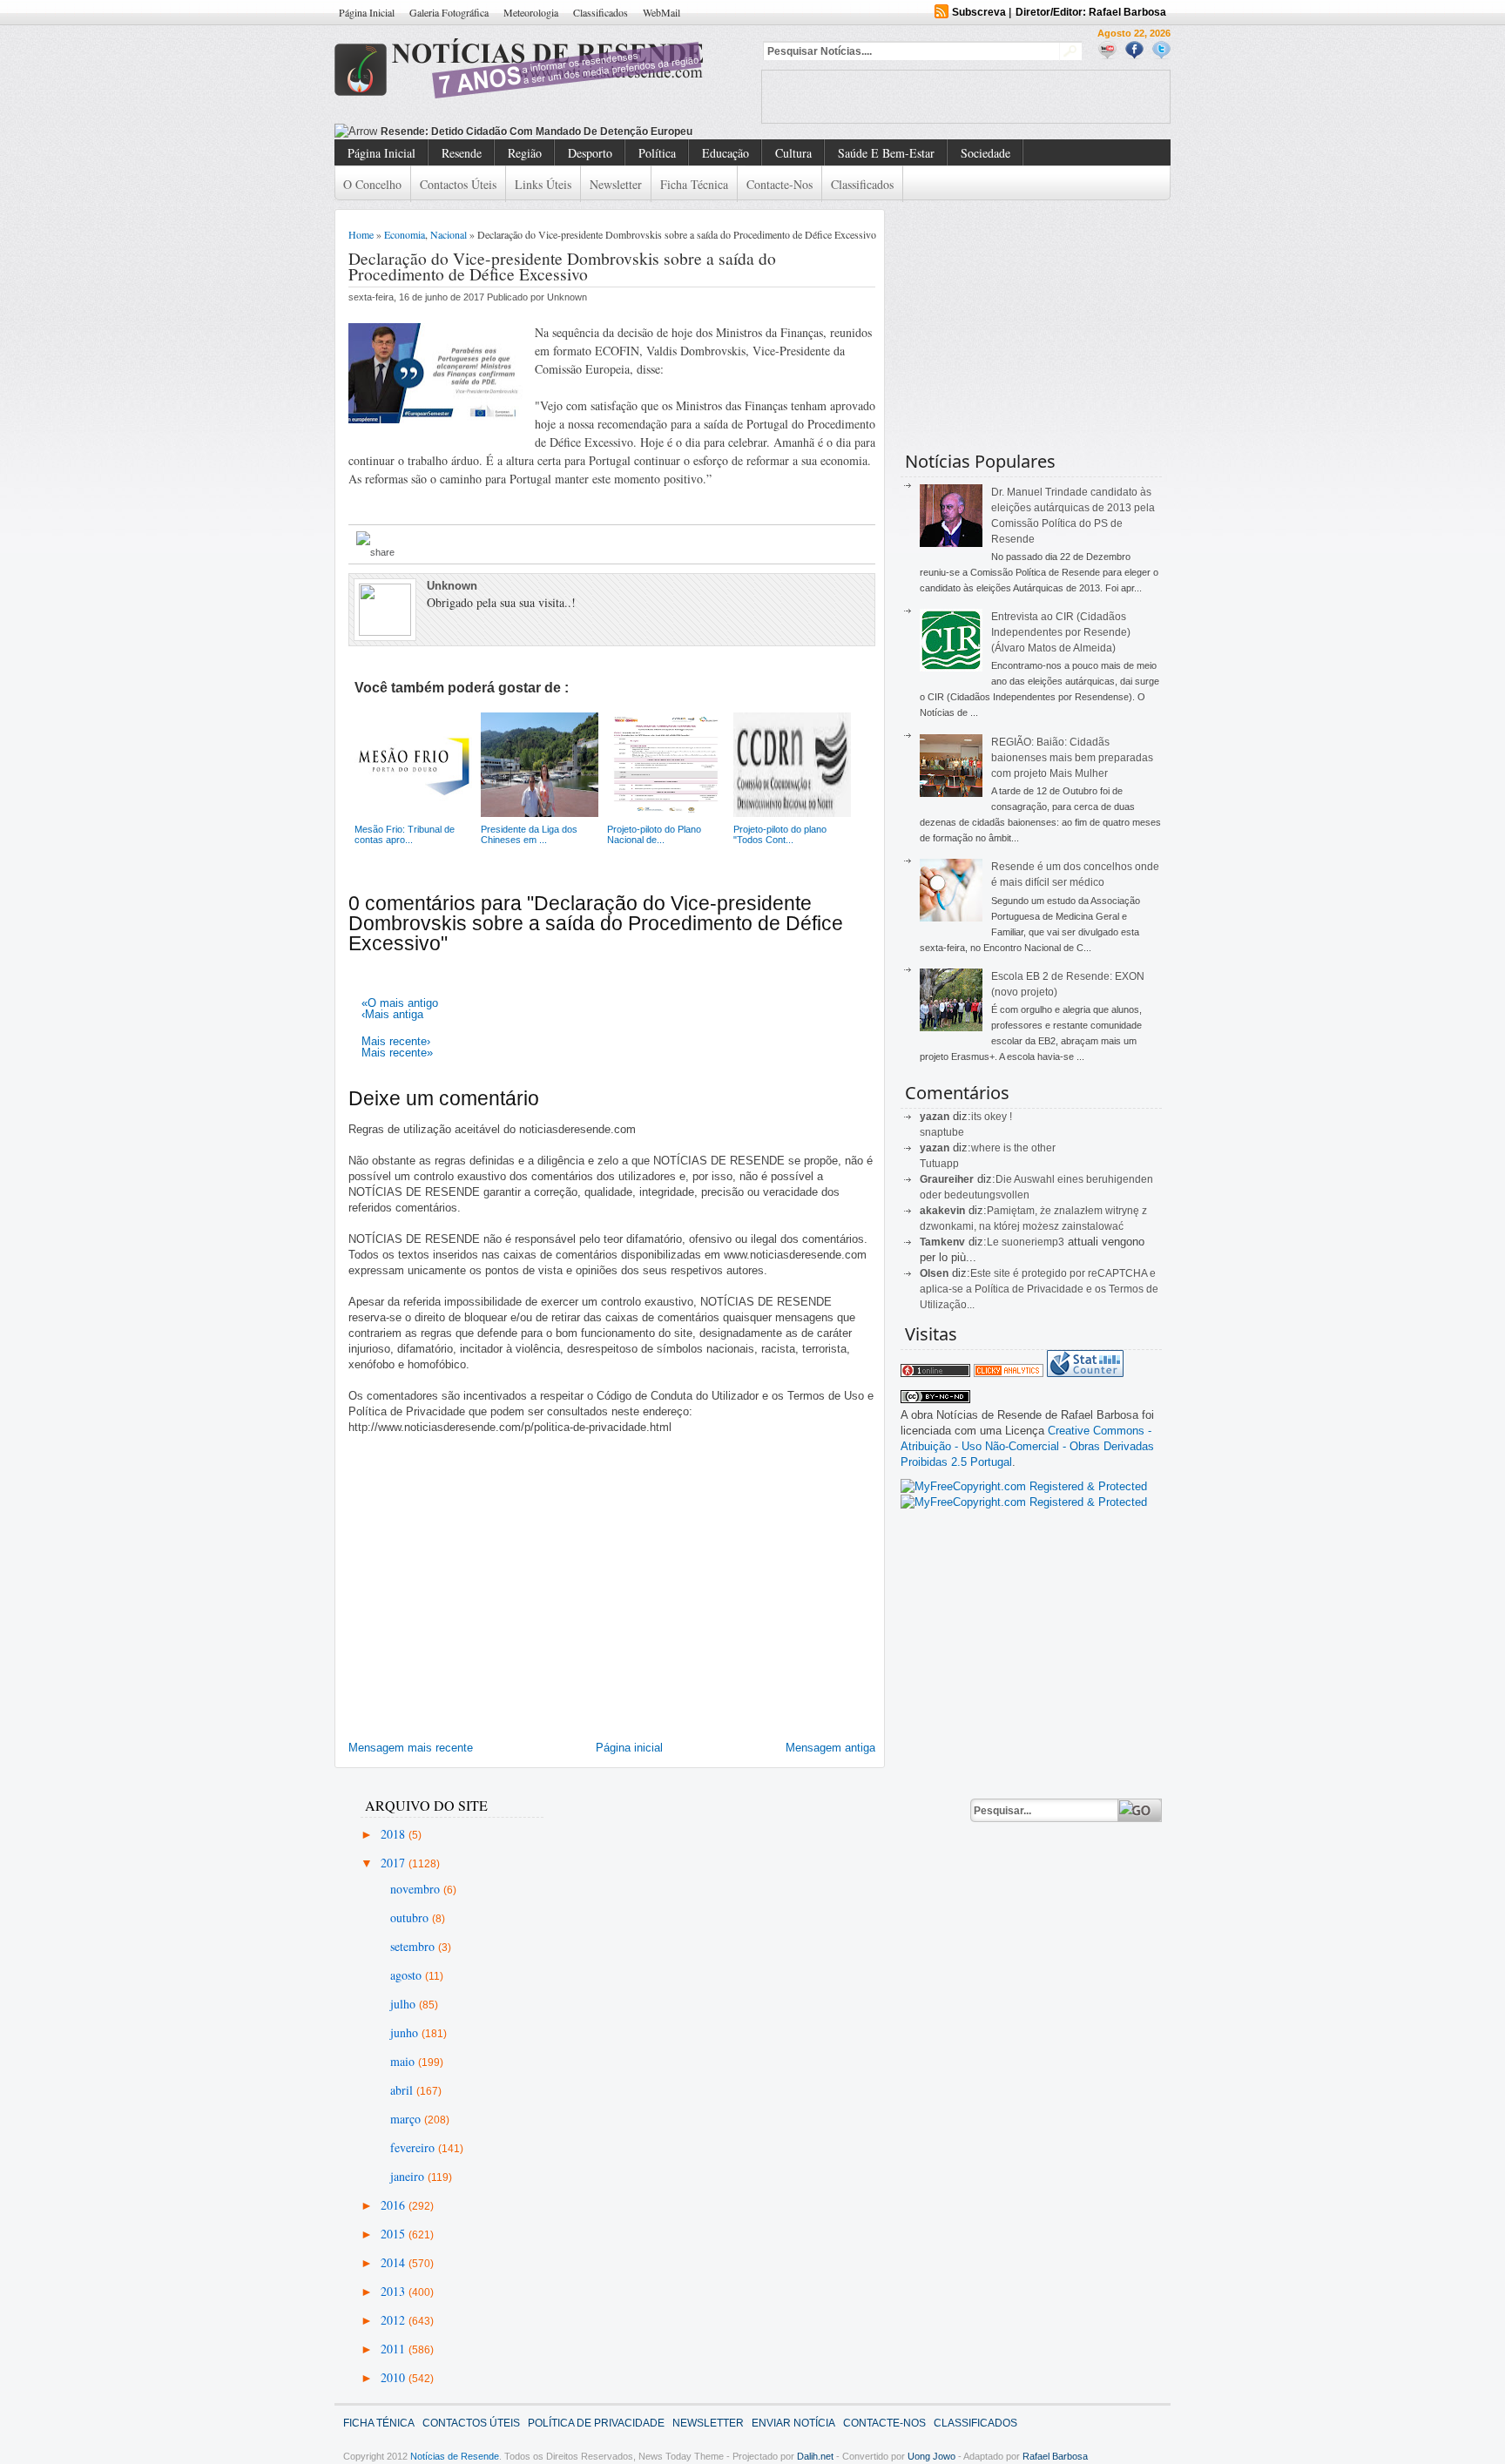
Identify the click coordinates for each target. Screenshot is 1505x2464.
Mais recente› (396, 1041)
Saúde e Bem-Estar (886, 153)
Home (361, 234)
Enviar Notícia (793, 2423)
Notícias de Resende (455, 2456)
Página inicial (629, 1748)
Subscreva (979, 12)
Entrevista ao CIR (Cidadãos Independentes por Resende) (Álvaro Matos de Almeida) (1061, 632)
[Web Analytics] (1009, 1373)
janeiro (409, 2176)
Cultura (793, 153)
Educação (726, 153)
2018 (395, 1834)
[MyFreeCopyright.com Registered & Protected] (1024, 1486)
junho (406, 2032)
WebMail (661, 12)
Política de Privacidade (596, 2423)
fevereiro (414, 2147)
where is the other (1013, 1148)
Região (525, 153)
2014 (395, 2262)
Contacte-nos (779, 184)
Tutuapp (939, 1164)
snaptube (942, 1132)
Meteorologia (531, 12)
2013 (395, 2291)
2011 (395, 2349)
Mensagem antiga (830, 1748)
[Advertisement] (966, 97)
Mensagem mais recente (411, 1748)
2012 (395, 2320)
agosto (408, 1975)
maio (404, 2061)
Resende (462, 153)
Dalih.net (815, 2456)
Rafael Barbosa (1055, 2456)
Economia (405, 234)
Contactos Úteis (458, 184)
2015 (395, 2234)
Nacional (449, 234)
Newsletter (616, 184)
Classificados (601, 12)
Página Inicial (367, 12)
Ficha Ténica (379, 2423)
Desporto (590, 153)
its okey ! (992, 1117)
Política (657, 153)
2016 (395, 2205)
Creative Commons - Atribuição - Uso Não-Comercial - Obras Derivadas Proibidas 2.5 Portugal (1027, 1446)
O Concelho (372, 184)
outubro (411, 1917)
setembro (414, 1946)
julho (405, 2004)
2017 (395, 1863)
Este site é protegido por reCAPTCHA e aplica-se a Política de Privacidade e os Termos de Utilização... (1039, 1289)
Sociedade (985, 153)
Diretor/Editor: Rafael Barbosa (1091, 12)
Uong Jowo (931, 2456)
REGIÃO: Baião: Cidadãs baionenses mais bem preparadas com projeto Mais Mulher (1072, 758)
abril (403, 2090)
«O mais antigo (400, 1003)
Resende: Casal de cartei (445, 132)
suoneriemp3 (1033, 1242)
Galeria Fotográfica (449, 12)
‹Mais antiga (392, 1014)
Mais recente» (397, 1053)
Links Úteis (543, 184)
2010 (395, 2377)
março (407, 2119)
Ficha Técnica (694, 184)
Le (994, 1242)
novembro (417, 1889)
